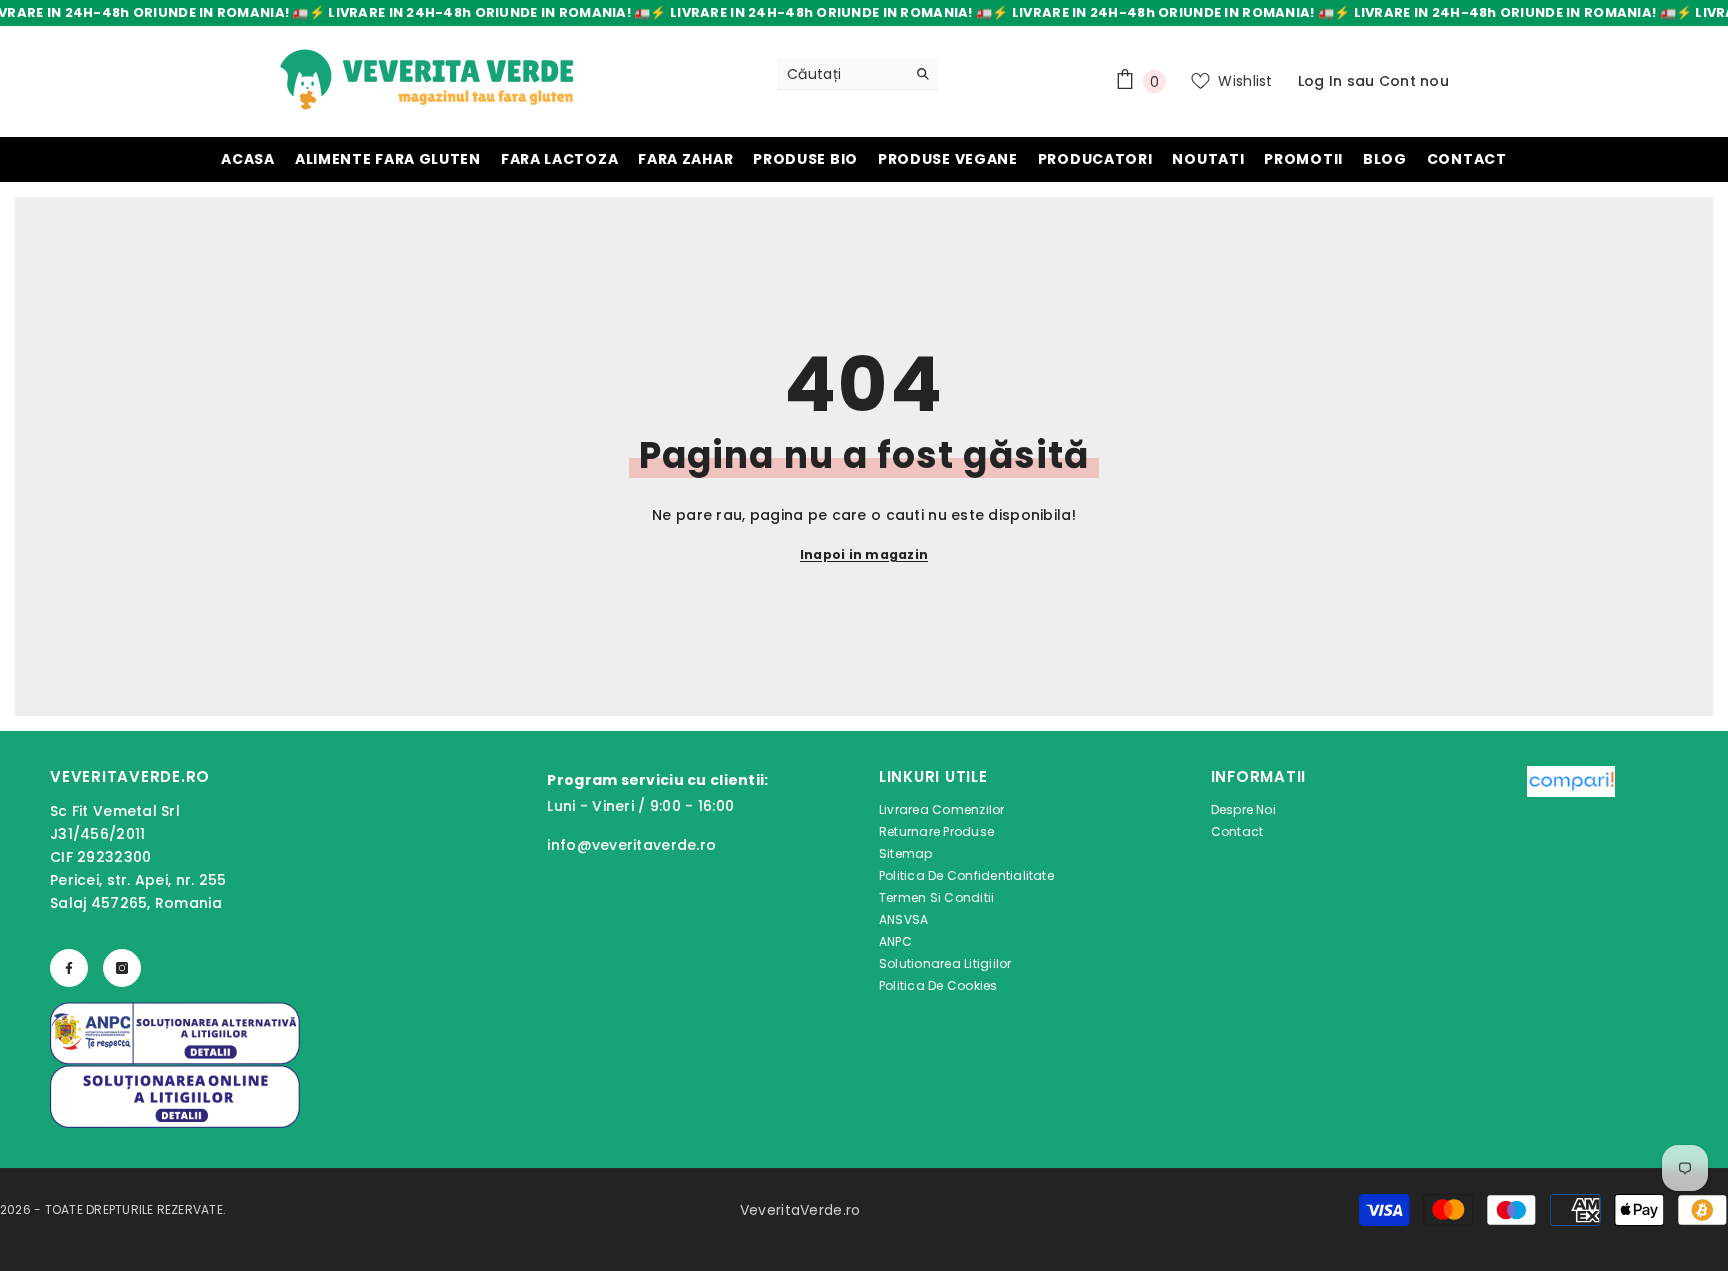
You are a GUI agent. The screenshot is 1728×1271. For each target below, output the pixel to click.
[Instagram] (122, 968)
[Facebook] (69, 968)
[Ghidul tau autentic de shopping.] (1571, 884)
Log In (1320, 81)
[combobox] (841, 74)
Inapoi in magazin (864, 554)
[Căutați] (857, 74)
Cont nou (1414, 81)
